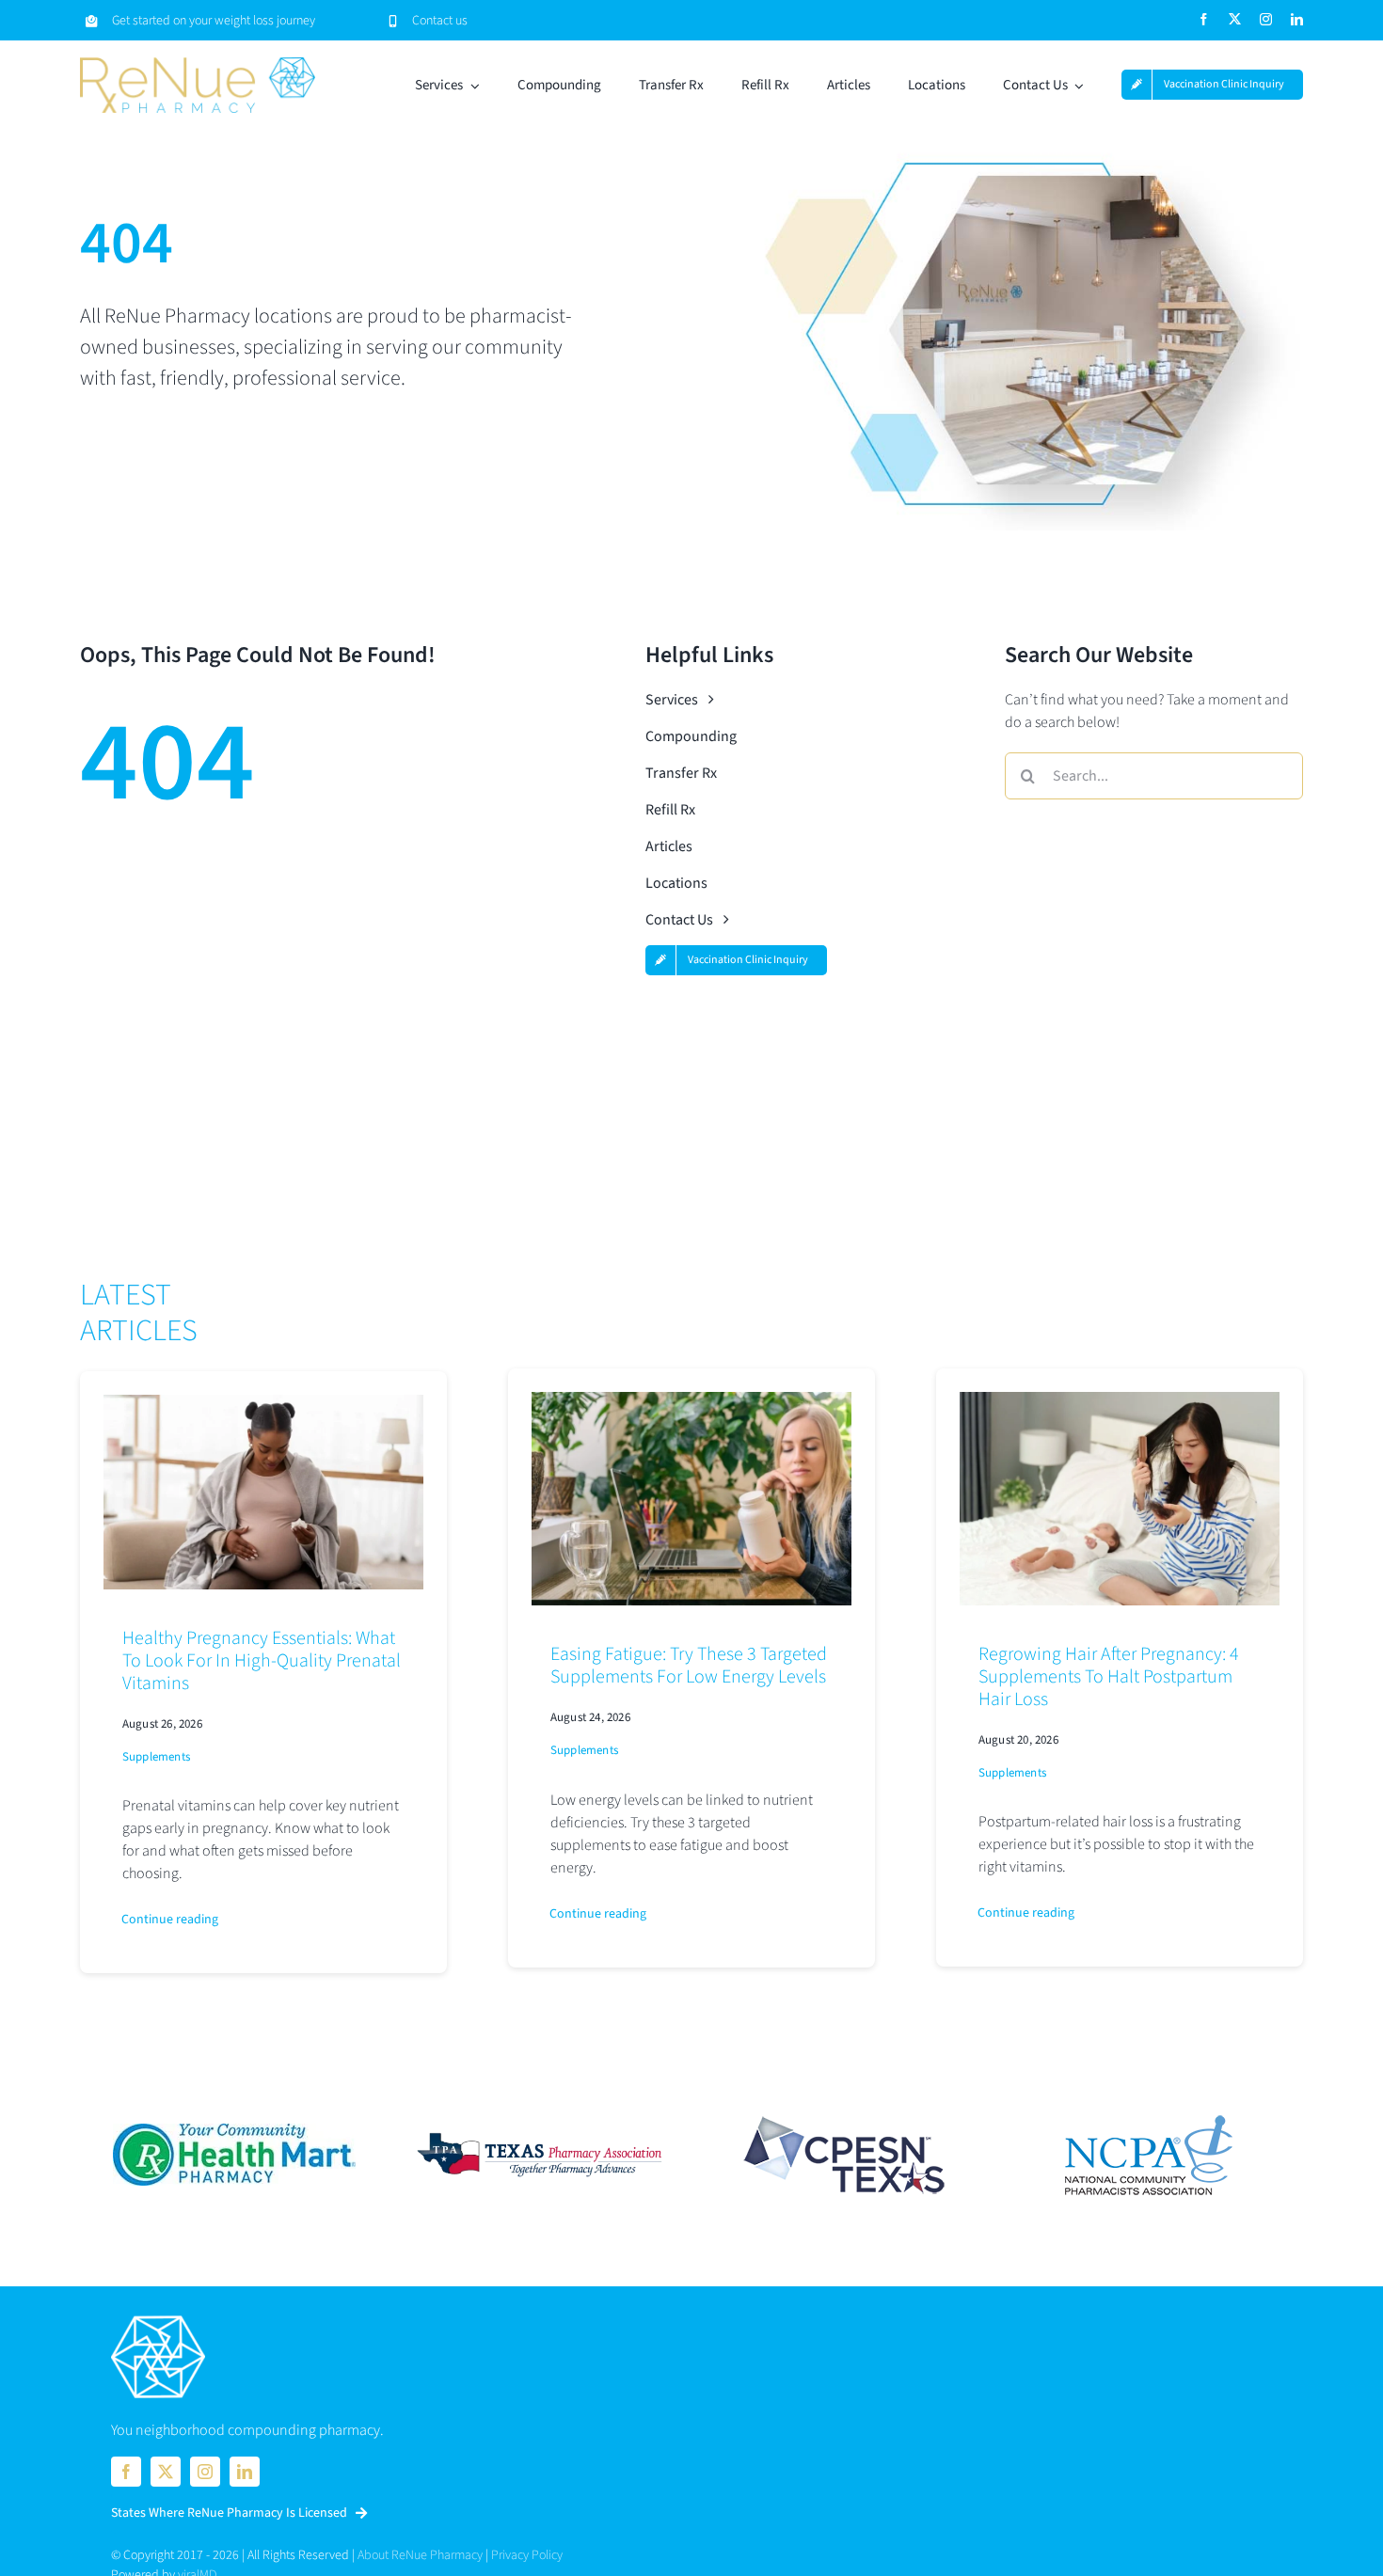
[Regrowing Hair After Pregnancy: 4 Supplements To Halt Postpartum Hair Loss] (1120, 1403)
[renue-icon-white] (158, 2317)
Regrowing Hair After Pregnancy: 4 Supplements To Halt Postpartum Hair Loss (1109, 1677)
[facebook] (1204, 19)
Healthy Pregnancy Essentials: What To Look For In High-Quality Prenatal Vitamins (262, 1661)
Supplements (156, 1757)
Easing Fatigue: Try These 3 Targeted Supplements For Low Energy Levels (689, 1666)
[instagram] (1266, 19)
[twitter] (1235, 19)
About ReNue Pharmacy (420, 2555)
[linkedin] (1297, 19)
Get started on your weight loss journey (214, 21)
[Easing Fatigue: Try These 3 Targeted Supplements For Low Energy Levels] (691, 1403)
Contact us (440, 21)
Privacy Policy (527, 2555)
